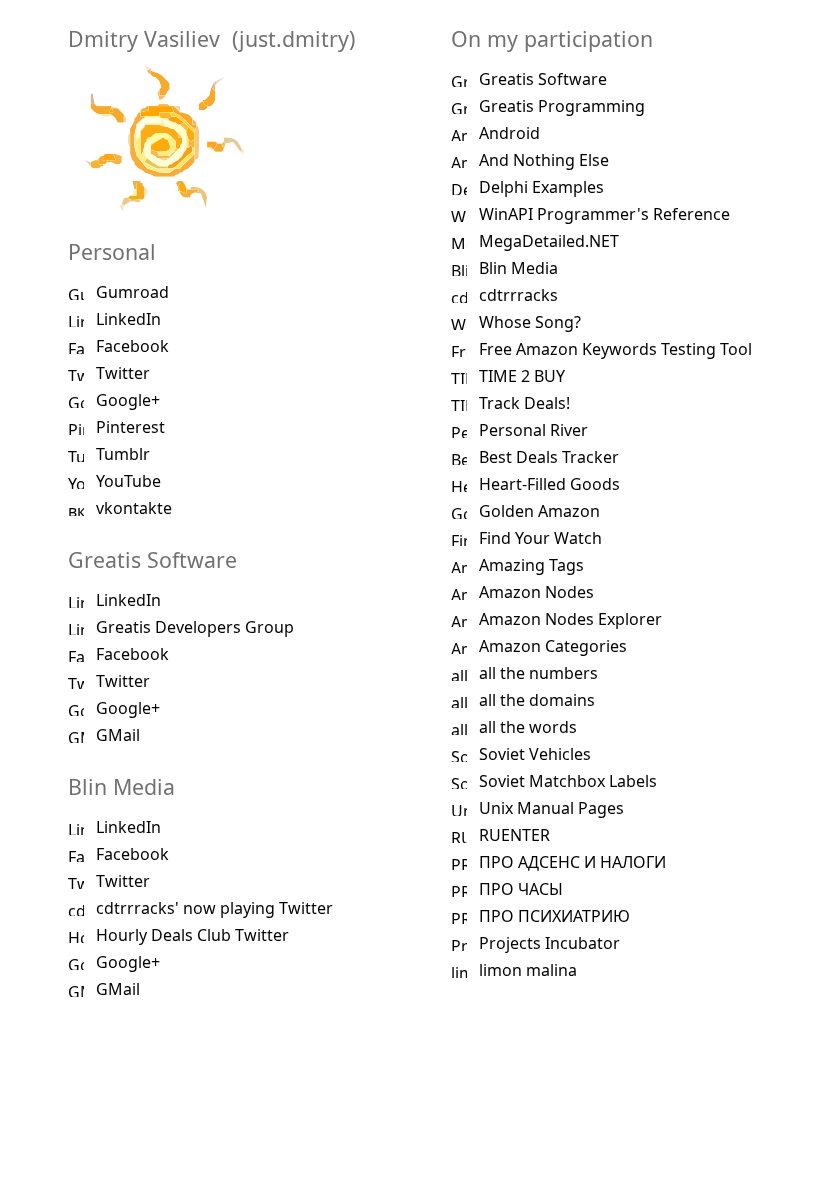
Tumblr (123, 454)
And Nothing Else (544, 160)
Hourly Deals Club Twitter (192, 935)
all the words (528, 727)
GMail (118, 735)
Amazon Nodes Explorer (570, 619)
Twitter (123, 373)
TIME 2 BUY (522, 376)
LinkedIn (128, 319)
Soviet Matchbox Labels (568, 781)
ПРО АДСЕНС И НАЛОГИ (572, 862)
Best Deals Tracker (549, 457)
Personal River (533, 430)
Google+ (128, 400)
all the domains (537, 700)
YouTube (128, 481)
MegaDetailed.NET (549, 241)
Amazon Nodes (536, 592)
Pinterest (130, 427)
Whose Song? (530, 322)
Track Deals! (524, 403)
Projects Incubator (549, 943)
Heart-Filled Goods (549, 484)
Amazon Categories (553, 646)
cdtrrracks (518, 295)
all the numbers (538, 673)
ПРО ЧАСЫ (521, 889)
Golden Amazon (539, 511)
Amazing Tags (531, 565)
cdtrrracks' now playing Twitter (214, 908)
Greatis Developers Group (195, 627)
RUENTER (514, 835)
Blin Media (518, 268)
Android (509, 133)
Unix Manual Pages (551, 808)
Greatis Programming (562, 106)
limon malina (528, 970)
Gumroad (132, 292)
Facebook (132, 346)
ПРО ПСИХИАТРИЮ (554, 916)
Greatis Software (543, 79)
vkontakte (134, 508)
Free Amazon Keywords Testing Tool (615, 349)
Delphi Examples (541, 187)
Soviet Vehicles (535, 754)
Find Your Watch (540, 538)
